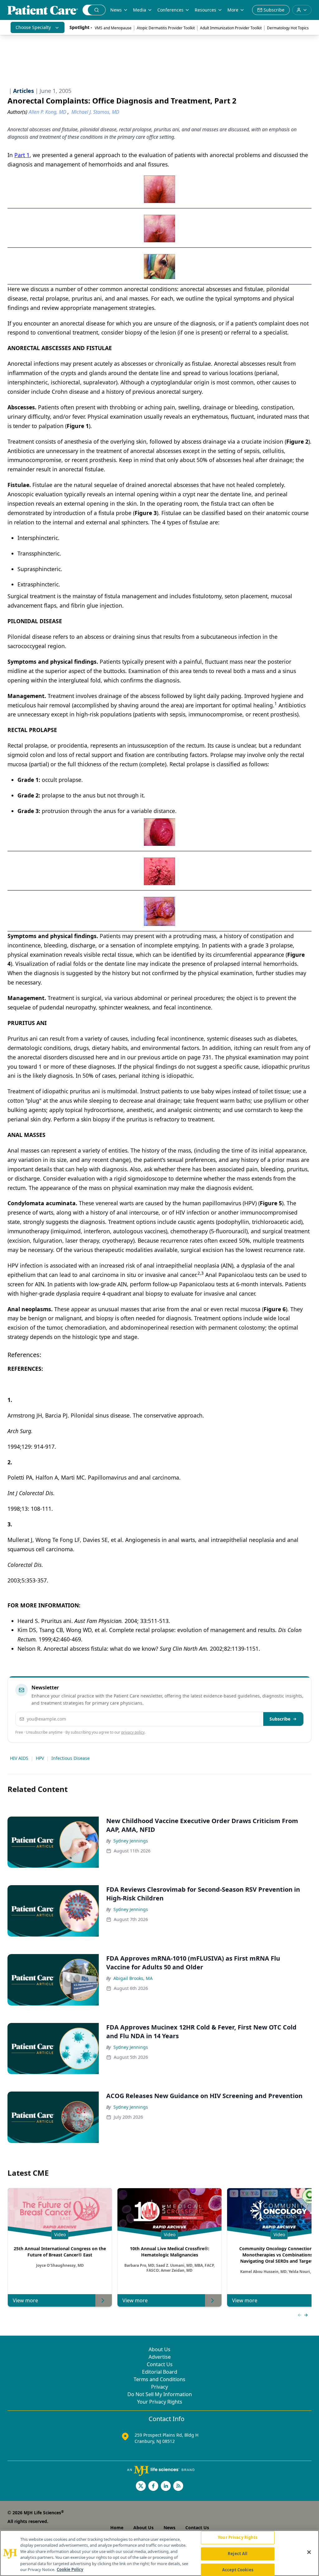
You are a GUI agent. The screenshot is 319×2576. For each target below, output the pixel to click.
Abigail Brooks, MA (133, 1978)
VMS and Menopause (113, 28)
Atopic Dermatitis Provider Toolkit (166, 28)
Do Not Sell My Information (160, 2394)
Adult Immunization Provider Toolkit (231, 28)
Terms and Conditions (159, 2379)
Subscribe (280, 1719)
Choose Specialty (33, 27)
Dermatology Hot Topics (288, 28)
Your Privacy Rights (160, 2402)
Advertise (160, 2357)
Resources (205, 10)
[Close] (309, 2552)
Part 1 (22, 155)
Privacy (159, 2387)
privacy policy (133, 1732)
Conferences (170, 10)
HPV (40, 1758)
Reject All (238, 2554)
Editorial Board (160, 2372)
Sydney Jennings (131, 1841)
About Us (159, 2349)
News (116, 10)
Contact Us (160, 2364)
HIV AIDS (19, 1758)
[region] (159, 2553)
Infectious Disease (71, 1758)
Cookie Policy (70, 2569)
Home (117, 2528)
